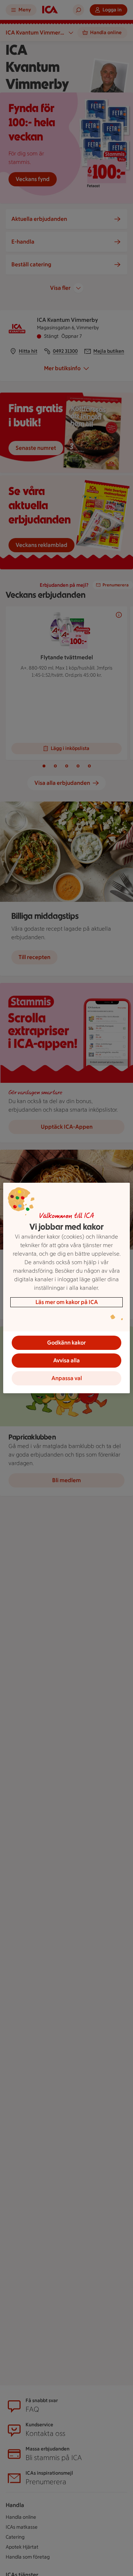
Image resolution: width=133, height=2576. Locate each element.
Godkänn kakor (66, 1343)
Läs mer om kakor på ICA (67, 1302)
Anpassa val (67, 1378)
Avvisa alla (66, 1360)
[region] (66, 1288)
